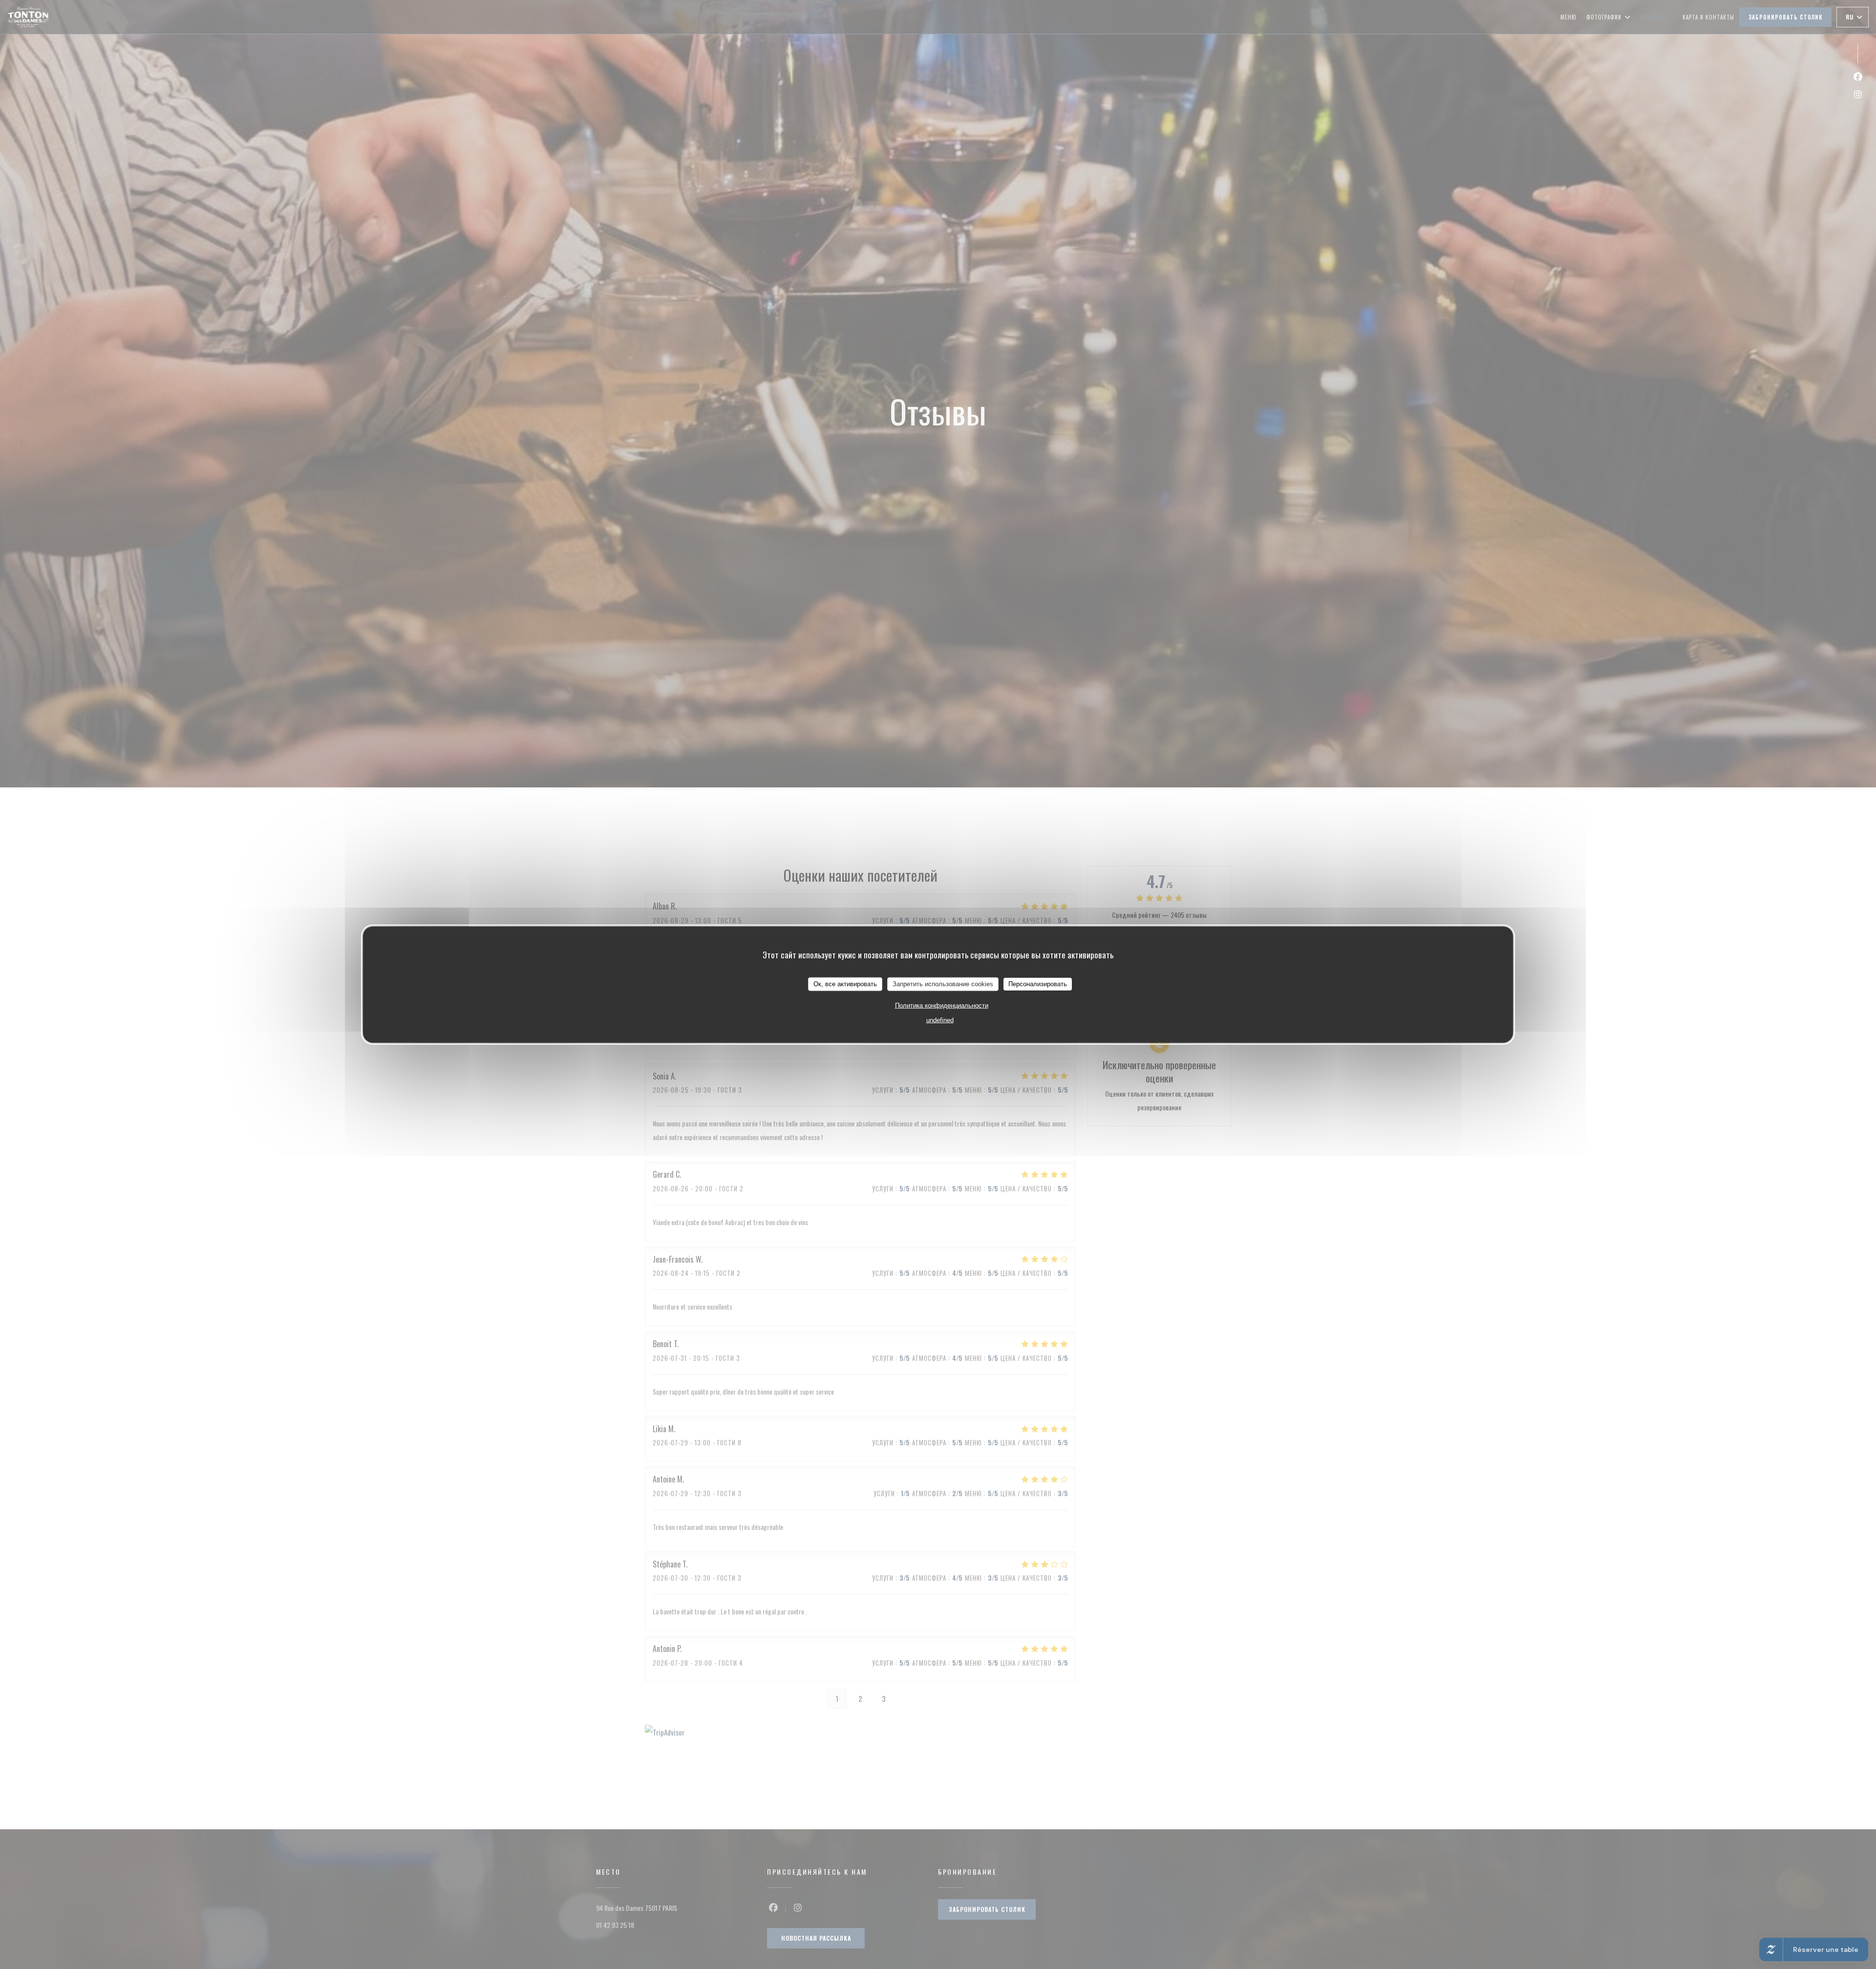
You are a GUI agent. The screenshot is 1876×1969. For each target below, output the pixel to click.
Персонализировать (1038, 984)
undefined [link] (940, 1020)
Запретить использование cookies (943, 984)
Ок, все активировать (845, 984)
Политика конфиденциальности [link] (942, 1005)
